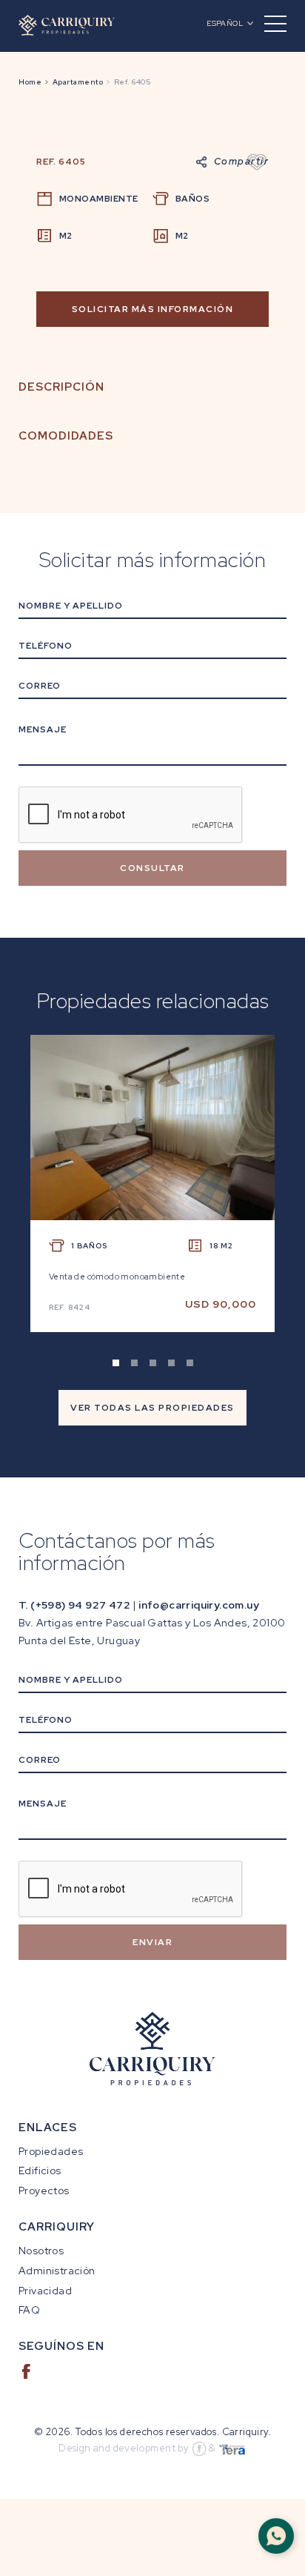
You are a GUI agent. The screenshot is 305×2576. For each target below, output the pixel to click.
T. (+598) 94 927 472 (74, 1605)
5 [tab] (190, 1363)
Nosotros (41, 2251)
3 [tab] (153, 1363)
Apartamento (78, 82)
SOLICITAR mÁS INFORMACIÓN (153, 309)
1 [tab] (116, 1363)
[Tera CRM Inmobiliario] (232, 2448)
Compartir (242, 161)
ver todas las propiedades (152, 1408)
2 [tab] (134, 1363)
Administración (57, 2271)
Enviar (152, 1942)
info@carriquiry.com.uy (199, 1605)
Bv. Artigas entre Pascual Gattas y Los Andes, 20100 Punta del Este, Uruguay (152, 1632)
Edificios (40, 2171)
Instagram (61, 2371)
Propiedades (51, 2151)
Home (30, 82)
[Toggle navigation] (275, 24)
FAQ (29, 2310)
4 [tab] (171, 1363)
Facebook (26, 2371)
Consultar (152, 868)
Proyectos (44, 2191)
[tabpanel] (152, 1195)
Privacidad (45, 2291)
